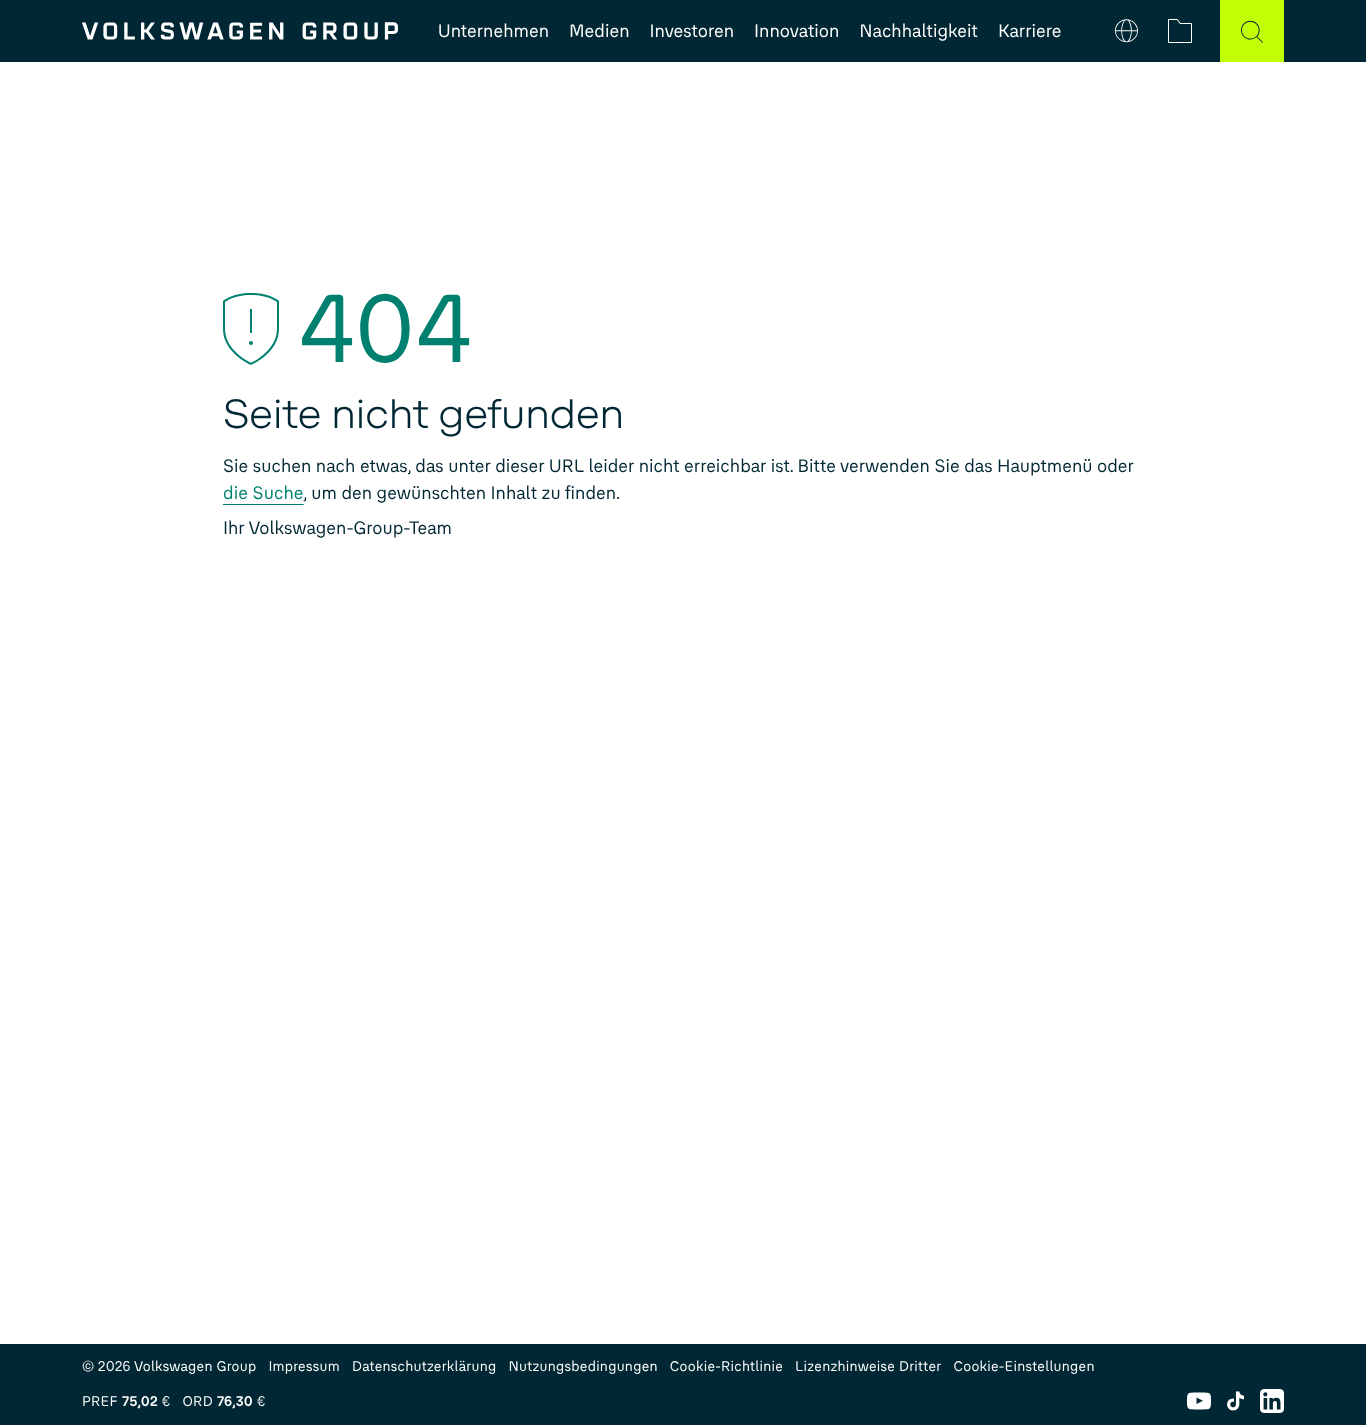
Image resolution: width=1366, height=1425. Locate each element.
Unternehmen (493, 31)
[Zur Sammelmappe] (1180, 31)
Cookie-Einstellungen (1023, 1366)
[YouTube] (1199, 1401)
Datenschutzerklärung (424, 1366)
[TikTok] (1235, 1401)
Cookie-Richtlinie (726, 1366)
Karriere (1029, 31)
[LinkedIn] (1272, 1401)
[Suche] (1252, 31)
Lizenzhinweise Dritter (868, 1366)
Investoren (692, 31)
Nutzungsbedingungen (583, 1366)
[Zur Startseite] (240, 31)
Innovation (796, 31)
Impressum (304, 1366)
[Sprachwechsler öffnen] (1126, 31)
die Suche (263, 493)
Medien (599, 31)
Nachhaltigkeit (918, 31)
